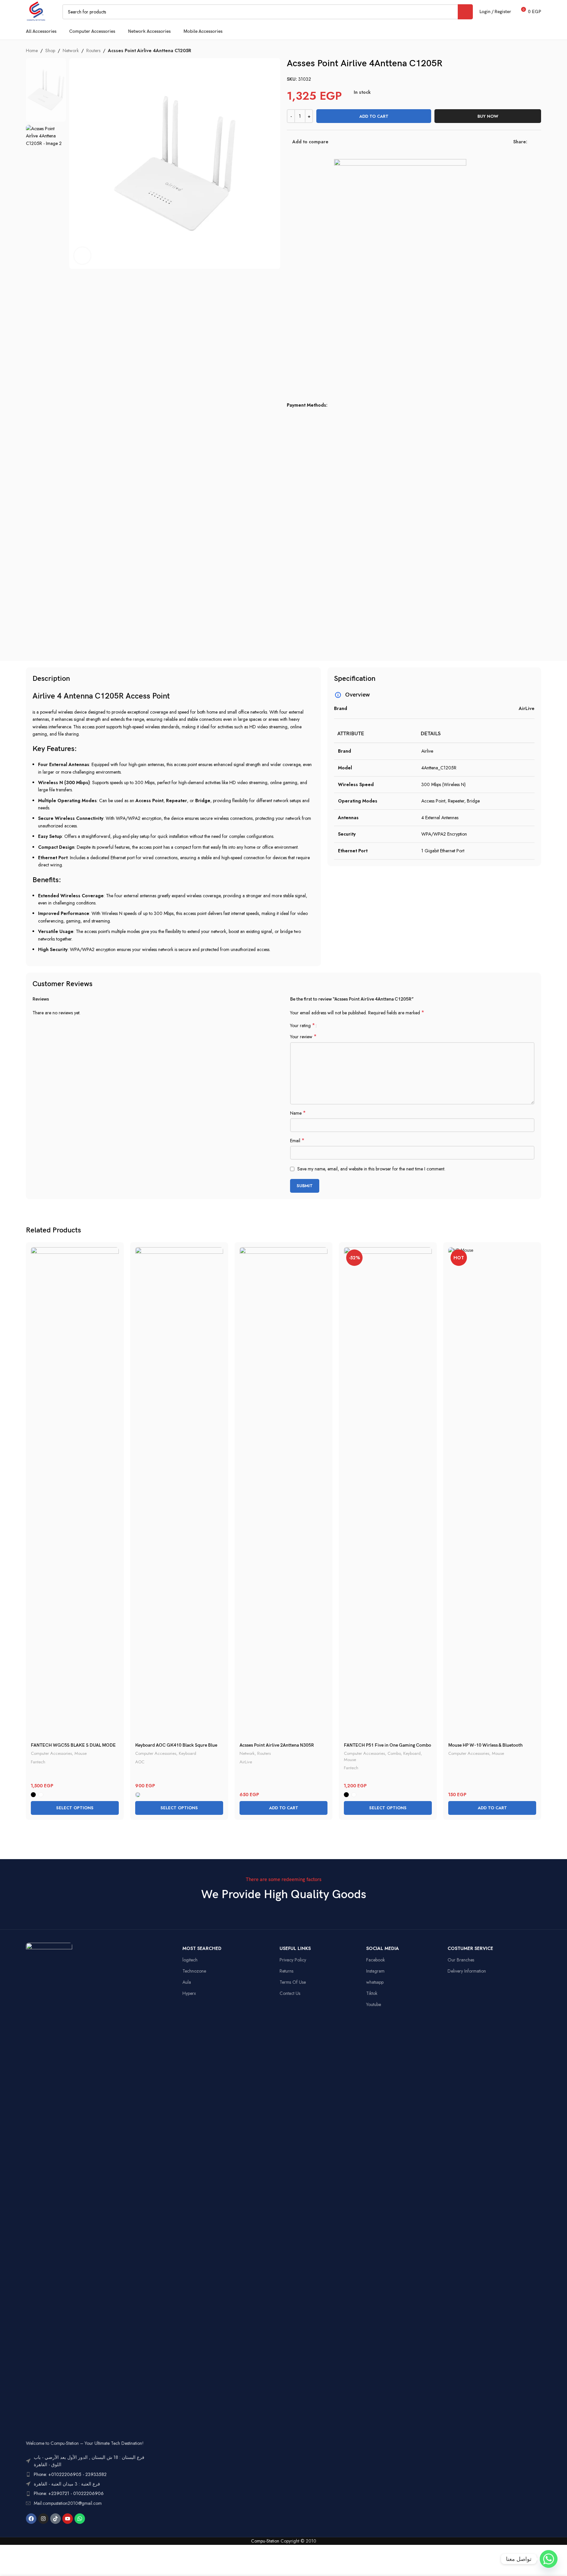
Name (298, 1113)
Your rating (303, 1025)
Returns (286, 1971)
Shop (50, 51)
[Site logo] (36, 11)
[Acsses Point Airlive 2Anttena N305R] (283, 1493)
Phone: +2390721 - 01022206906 (69, 2493)
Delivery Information (467, 1971)
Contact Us (290, 1993)
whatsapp (375, 1982)
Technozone (194, 1971)
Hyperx (189, 1993)
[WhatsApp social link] (539, 142)
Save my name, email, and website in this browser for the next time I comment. (371, 1169)
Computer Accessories (51, 1753)
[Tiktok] (55, 2519)
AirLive (246, 1762)
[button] (283, 1808)
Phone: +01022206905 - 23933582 (70, 2474)
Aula (187, 1982)
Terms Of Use (293, 1982)
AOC (140, 1762)
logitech (190, 1960)
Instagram (375, 1971)
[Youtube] (68, 2519)
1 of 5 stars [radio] (324, 1025)
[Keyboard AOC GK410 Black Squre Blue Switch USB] (179, 1493)
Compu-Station (265, 2541)
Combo (394, 1753)
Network (71, 51)
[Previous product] (521, 51)
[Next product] (537, 51)
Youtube (374, 2004)
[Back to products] (529, 51)
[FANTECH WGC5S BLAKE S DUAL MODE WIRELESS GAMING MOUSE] (75, 1493)
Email (297, 1141)
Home (32, 51)
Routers (93, 51)
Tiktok (372, 1993)
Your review (303, 1037)
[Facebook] (31, 2519)
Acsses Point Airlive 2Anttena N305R (277, 1745)
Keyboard (188, 1753)
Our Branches (461, 1960)
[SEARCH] (465, 12)
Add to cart (374, 116)
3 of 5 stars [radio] (334, 1025)
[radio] (33, 1795)
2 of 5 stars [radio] (329, 1025)
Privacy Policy (293, 1960)
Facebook (376, 1960)
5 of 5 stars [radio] (344, 1025)
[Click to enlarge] (82, 255)
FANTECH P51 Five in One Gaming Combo (388, 1745)
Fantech (38, 1762)
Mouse (81, 1753)
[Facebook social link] (531, 142)
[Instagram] (43, 2519)
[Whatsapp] (80, 2519)
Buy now (488, 116)
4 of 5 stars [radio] (339, 1025)
